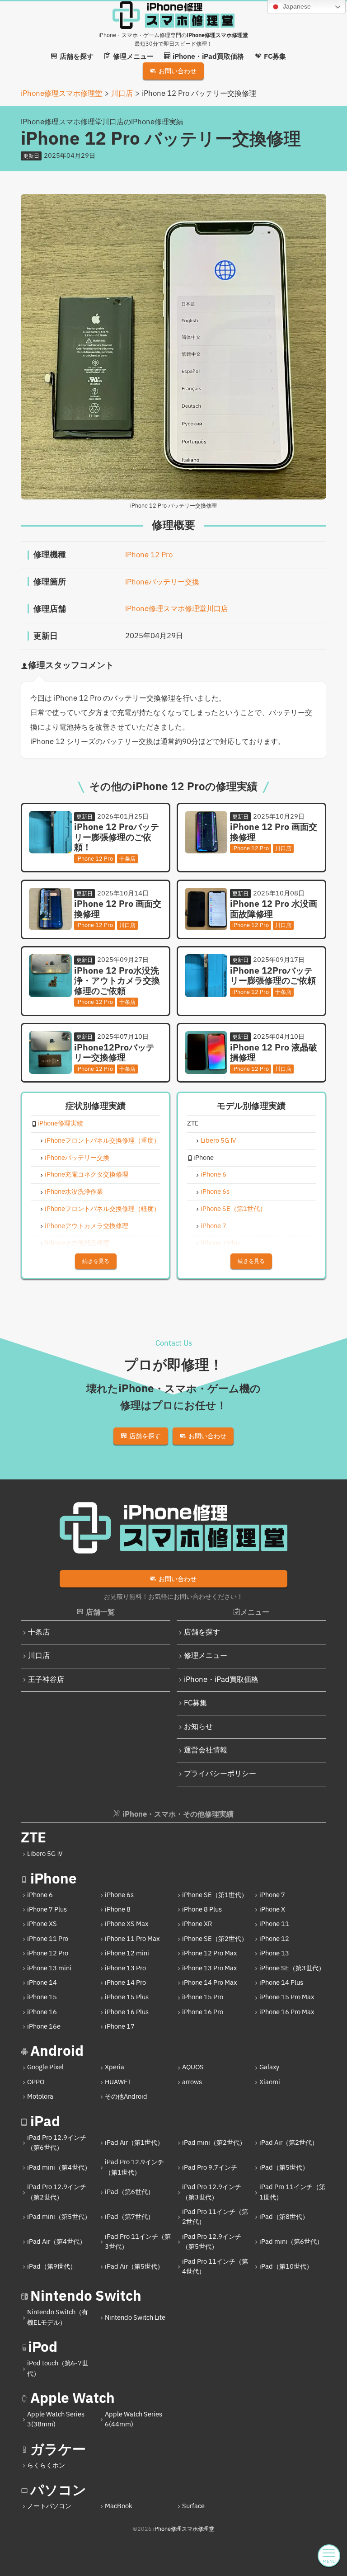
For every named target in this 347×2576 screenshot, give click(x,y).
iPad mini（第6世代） (291, 2242)
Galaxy (269, 2067)
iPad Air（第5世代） (134, 2267)
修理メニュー (206, 1656)
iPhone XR (197, 1924)
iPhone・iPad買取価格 (221, 1680)
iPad (45, 2122)
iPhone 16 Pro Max (287, 2012)
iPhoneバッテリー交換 (162, 582)
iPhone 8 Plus (202, 1910)
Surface (193, 2506)
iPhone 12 (274, 1939)
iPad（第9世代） (52, 2267)
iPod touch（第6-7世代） (58, 2368)
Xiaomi (270, 2082)
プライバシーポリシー (220, 1774)
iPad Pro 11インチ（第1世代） (292, 2192)
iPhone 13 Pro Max (209, 1968)
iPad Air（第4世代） (56, 2242)
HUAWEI (118, 2082)
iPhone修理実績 (60, 1124)
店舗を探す (202, 1632)
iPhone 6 (213, 1175)
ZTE (33, 1838)
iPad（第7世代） (129, 2217)
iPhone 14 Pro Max (209, 1983)
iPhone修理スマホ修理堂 (184, 2529)
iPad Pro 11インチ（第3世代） (138, 2242)
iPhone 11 (274, 1924)
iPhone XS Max (127, 1924)
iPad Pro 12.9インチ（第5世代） (212, 2242)
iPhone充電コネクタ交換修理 (87, 1175)
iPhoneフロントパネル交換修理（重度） (102, 1141)
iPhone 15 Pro (203, 1997)
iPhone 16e (44, 2027)
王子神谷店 (46, 1680)
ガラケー (58, 2450)
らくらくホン (46, 2465)
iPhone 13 (274, 1953)
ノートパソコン (49, 2506)
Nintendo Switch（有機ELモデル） (58, 2317)
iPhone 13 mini (49, 1968)
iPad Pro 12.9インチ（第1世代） (134, 2167)
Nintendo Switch (86, 2296)
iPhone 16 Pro (203, 2012)
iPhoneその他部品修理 (77, 1244)
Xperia (115, 2067)
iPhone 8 (118, 1910)
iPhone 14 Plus (281, 1983)
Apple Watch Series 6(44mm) (134, 2419)
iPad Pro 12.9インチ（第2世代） (57, 2192)
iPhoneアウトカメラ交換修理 (87, 1227)
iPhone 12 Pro (149, 555)
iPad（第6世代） (129, 2192)
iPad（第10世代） (286, 2267)
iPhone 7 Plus (220, 1244)
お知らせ (198, 1727)
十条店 (39, 1632)
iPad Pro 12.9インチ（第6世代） (57, 2143)
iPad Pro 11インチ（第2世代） (215, 2217)
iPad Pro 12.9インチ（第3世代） (212, 2192)
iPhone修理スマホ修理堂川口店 (177, 609)
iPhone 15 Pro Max (287, 1997)
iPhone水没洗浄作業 (74, 1192)
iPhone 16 (42, 2012)
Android (57, 2051)
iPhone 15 (42, 1997)
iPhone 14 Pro (125, 1983)
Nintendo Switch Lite (135, 2318)
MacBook (119, 2506)
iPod (43, 2348)
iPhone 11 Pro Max (132, 1939)
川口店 (39, 1656)
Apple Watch (73, 2399)
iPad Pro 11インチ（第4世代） (215, 2267)
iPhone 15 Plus (127, 1997)
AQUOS (193, 2067)
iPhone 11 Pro (48, 1939)
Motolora (40, 2097)
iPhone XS (42, 1924)
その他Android (126, 2097)
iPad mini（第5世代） (59, 2217)
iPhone (54, 1879)
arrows (192, 2082)
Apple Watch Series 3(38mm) (56, 2419)
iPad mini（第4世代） (59, 2168)
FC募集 (195, 1703)
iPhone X (272, 1910)
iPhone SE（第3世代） (292, 1968)
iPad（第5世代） (284, 2168)
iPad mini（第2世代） (214, 2143)
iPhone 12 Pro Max (209, 1953)
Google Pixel (45, 2067)
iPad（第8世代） (284, 2217)
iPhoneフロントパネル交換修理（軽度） (102, 1209)
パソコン (58, 2490)
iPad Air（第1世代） (134, 2143)
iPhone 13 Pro (125, 1968)
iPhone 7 (213, 1227)
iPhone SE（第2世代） (215, 1939)
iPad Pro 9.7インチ (210, 2168)
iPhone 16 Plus (127, 2012)
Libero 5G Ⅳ (219, 1141)
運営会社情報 (206, 1750)
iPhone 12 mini (127, 1953)
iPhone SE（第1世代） (233, 1209)
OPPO (36, 2082)
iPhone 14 (42, 1983)
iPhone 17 (120, 2027)
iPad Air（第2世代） (289, 2143)
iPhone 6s (215, 1192)
